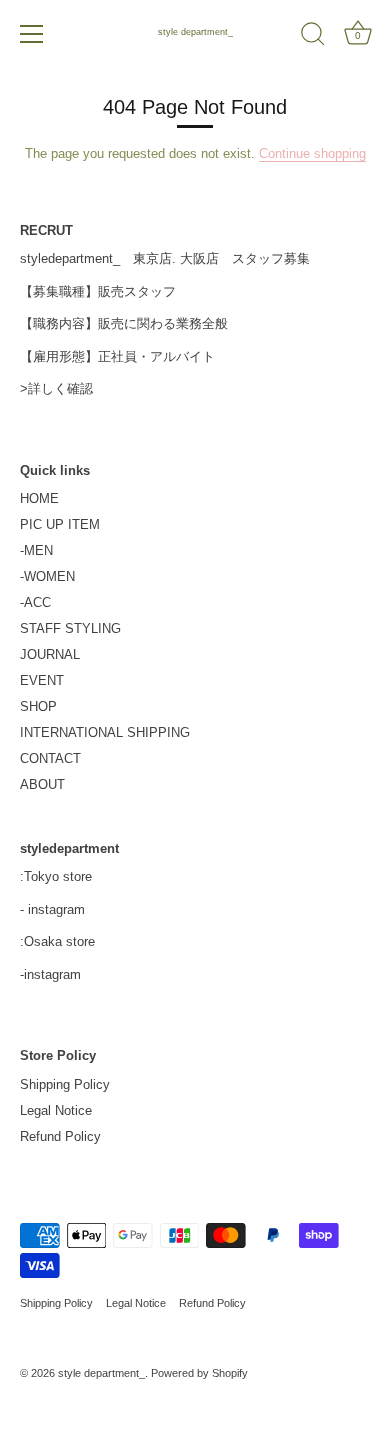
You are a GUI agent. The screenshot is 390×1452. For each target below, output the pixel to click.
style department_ (195, 32)
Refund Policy (60, 1136)
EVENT (42, 680)
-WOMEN (47, 576)
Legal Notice (56, 1110)
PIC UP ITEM (60, 524)
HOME (39, 498)
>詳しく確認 (56, 388)
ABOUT (42, 784)
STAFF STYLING (70, 628)
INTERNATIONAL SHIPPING (105, 732)
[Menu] (32, 34)
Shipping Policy (65, 1084)
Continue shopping (312, 153)
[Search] (313, 37)
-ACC (35, 602)
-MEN (36, 550)
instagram (56, 909)
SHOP (38, 706)
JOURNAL (50, 654)
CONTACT (50, 758)
